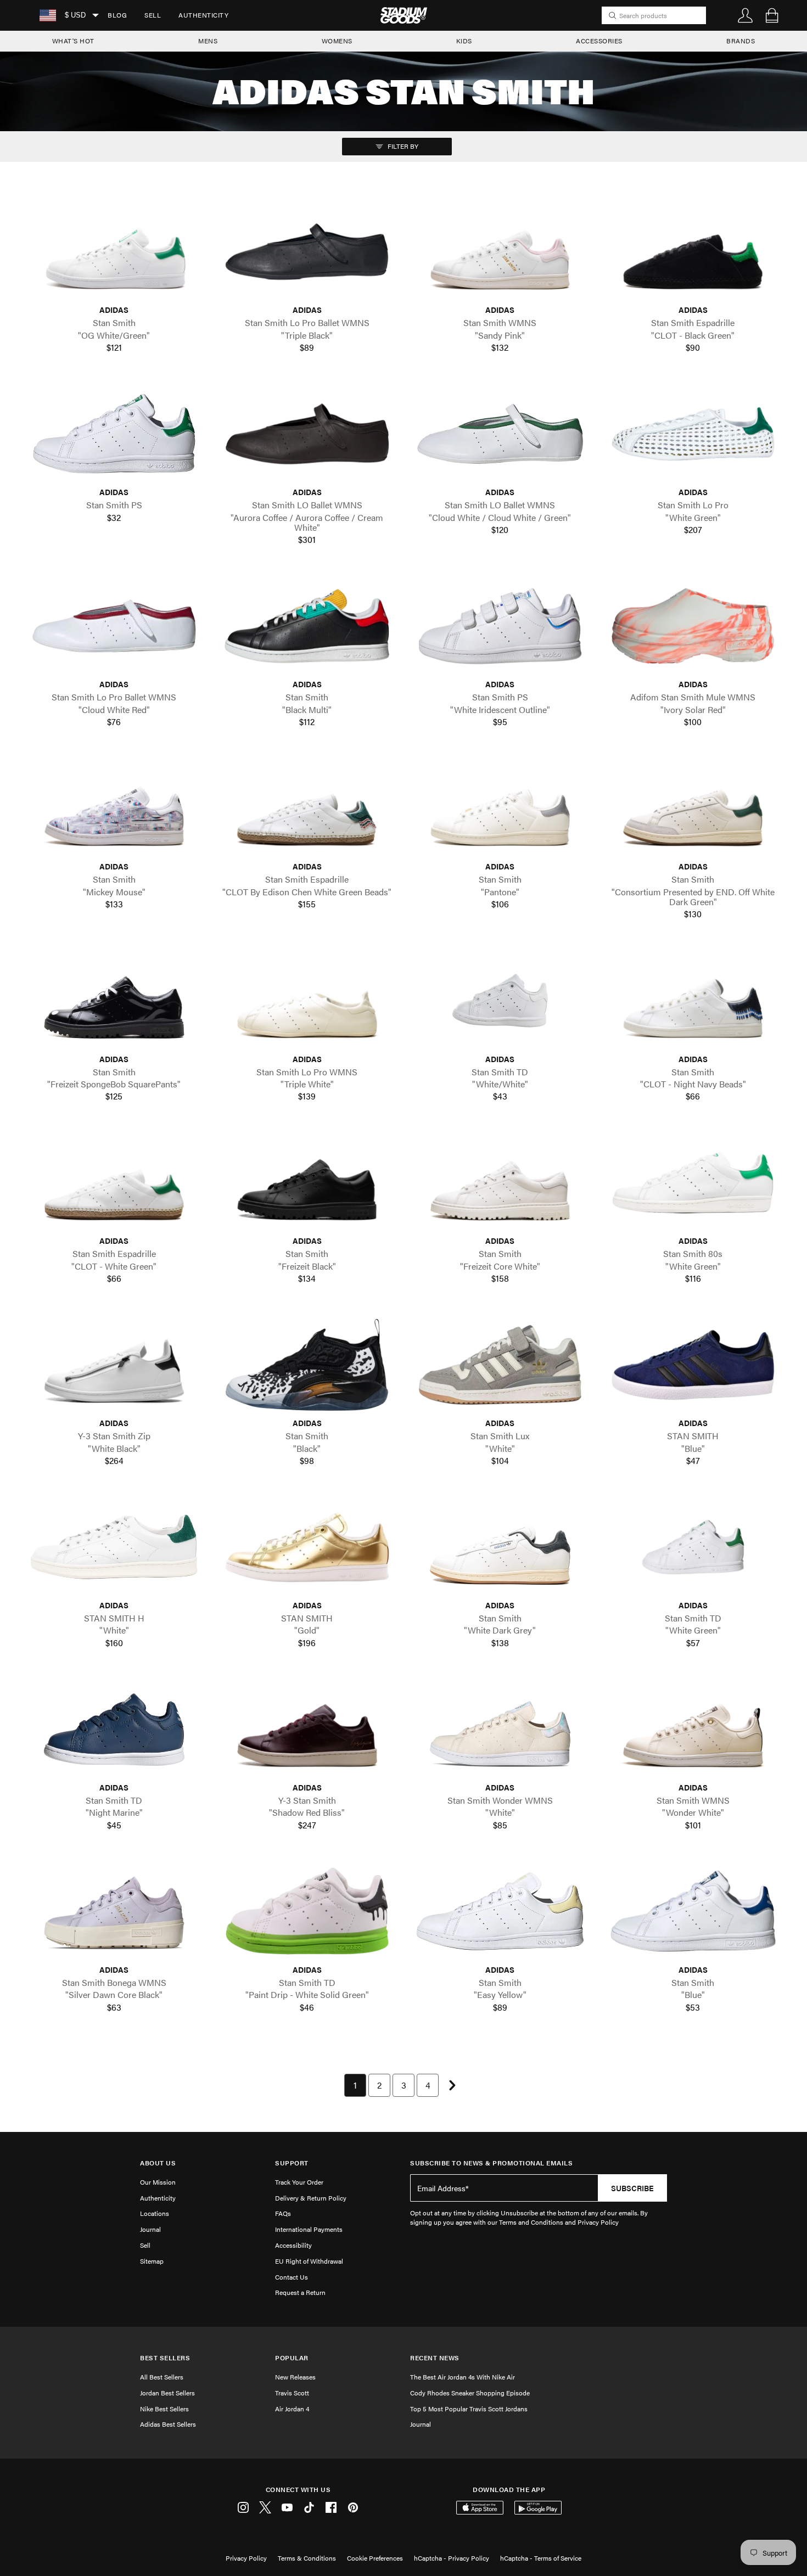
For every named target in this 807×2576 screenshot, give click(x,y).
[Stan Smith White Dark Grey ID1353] (500, 1547)
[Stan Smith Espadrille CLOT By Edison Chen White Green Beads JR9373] (307, 809)
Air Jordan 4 (292, 2409)
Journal (150, 2229)
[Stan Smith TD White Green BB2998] (693, 1547)
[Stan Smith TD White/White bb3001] (500, 1001)
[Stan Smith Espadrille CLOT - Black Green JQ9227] (693, 252)
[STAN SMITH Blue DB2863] (693, 1365)
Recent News (435, 2358)
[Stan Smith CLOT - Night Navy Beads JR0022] (693, 1001)
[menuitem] (117, 15)
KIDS (464, 41)
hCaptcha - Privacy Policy (452, 2558)
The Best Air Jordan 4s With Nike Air (463, 2377)
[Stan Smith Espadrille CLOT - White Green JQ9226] (114, 1183)
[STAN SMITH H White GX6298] (114, 1547)
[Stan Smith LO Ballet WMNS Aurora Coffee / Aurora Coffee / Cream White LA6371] (307, 434)
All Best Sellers (162, 2377)
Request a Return (300, 2292)
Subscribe (632, 2188)
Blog (117, 15)
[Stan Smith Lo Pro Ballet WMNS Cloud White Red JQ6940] (114, 626)
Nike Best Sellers (164, 2409)
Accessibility (293, 2245)
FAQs (283, 2213)
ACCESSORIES (599, 41)
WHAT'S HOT (73, 41)
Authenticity (203, 15)
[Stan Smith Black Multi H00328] (307, 626)
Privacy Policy (246, 2558)
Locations (155, 2213)
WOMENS (337, 41)
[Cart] (772, 15)
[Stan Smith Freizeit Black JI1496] (307, 1183)
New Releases (295, 2377)
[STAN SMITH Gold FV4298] (307, 1547)
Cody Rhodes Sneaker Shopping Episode (470, 2393)
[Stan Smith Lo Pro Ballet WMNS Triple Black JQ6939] (307, 252)
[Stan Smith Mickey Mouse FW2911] (114, 809)
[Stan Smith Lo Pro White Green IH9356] (693, 434)
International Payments (309, 2229)
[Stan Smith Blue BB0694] (693, 1911)
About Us (158, 2163)
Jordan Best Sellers (167, 2393)
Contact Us (292, 2277)
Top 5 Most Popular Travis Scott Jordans (469, 2409)
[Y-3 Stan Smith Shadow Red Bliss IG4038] (307, 1729)
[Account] (746, 15)
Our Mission (158, 2182)
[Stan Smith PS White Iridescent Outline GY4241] (500, 626)
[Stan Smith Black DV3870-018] (307, 1365)
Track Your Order (299, 2182)
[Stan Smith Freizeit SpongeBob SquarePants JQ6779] (114, 1001)
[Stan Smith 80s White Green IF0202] (693, 1183)
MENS (208, 41)
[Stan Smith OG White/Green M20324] (114, 252)
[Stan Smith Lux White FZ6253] (500, 1365)
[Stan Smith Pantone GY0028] (500, 809)
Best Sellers (165, 2358)
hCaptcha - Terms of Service (541, 2558)
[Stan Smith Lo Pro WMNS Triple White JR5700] (307, 1001)
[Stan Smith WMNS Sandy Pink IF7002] (500, 252)
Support (292, 2163)
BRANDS (741, 41)
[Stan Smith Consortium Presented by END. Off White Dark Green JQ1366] (693, 809)
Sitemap (152, 2261)
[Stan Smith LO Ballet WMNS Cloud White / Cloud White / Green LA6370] (500, 434)
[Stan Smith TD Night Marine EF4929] (114, 1729)
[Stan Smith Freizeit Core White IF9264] (500, 1183)
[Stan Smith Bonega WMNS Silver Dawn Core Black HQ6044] (114, 1911)
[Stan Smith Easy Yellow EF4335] (500, 1911)
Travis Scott (292, 2393)
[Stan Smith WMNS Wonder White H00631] (693, 1729)
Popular (292, 2358)
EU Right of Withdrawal (309, 2261)
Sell (153, 15)
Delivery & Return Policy (311, 2198)
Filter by (402, 146)
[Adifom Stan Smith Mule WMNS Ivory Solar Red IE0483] (693, 626)
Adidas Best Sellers (168, 2424)
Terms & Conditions (307, 2558)
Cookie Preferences (375, 2558)
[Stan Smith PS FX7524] (114, 434)
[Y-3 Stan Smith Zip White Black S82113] (114, 1365)
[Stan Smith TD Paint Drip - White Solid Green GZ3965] (307, 1911)
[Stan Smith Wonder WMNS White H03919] (500, 1729)
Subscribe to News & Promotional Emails (491, 2163)
